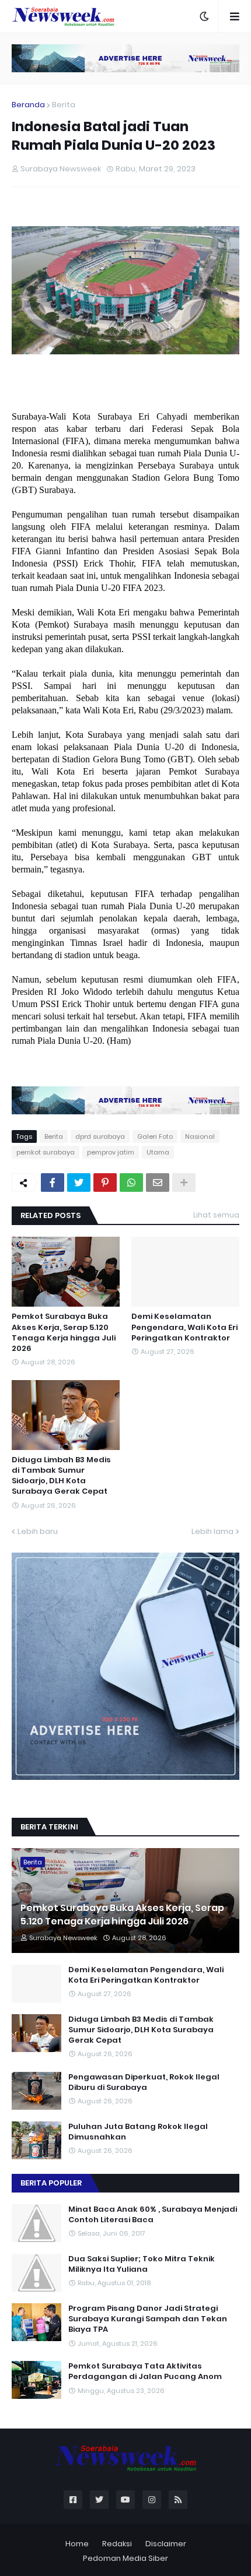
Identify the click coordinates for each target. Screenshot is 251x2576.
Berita (64, 105)
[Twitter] (79, 1183)
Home (77, 2544)
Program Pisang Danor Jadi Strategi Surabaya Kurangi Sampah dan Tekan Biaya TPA (148, 2319)
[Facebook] (53, 1183)
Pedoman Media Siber (125, 2558)
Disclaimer (166, 2544)
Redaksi (117, 2544)
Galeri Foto (155, 1136)
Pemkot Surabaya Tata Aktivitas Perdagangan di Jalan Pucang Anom (145, 2371)
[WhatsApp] (131, 1183)
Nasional (200, 1136)
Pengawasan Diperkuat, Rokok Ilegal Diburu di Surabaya (144, 2082)
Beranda (28, 105)
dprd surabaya (100, 1136)
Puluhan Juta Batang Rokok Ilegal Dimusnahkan (138, 2132)
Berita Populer (51, 2183)
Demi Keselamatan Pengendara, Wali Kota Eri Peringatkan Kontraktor (184, 1327)
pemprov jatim (111, 1152)
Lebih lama (212, 1531)
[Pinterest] (105, 1183)
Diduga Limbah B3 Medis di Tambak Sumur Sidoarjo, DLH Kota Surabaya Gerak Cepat (61, 1476)
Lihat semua (216, 1215)
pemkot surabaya (46, 1152)
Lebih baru (38, 1531)
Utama (158, 1152)
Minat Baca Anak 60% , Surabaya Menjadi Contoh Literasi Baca (153, 2215)
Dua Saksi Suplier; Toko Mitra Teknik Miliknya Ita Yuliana (142, 2264)
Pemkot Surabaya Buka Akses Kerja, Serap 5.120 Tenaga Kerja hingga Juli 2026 (64, 1333)
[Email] (158, 1183)
